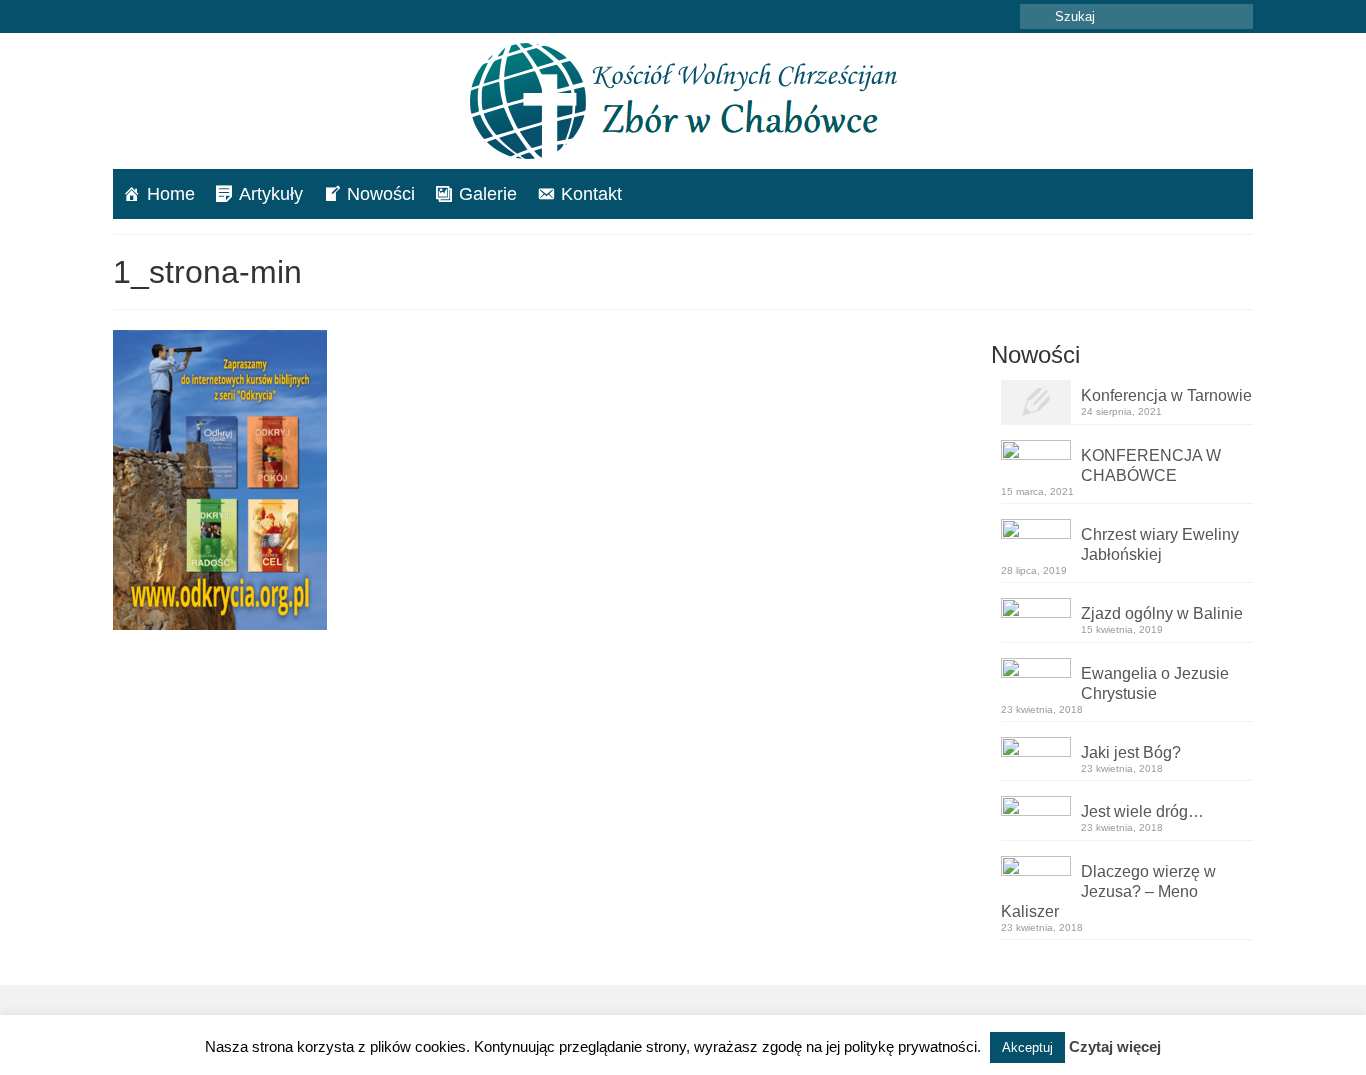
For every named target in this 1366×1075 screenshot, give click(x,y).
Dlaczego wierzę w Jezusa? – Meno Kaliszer (1108, 891)
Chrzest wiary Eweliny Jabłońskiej (1160, 544)
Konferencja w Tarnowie (1166, 395)
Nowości (381, 194)
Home (171, 194)
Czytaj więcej (1115, 1046)
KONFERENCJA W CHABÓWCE (1151, 465)
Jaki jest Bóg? (1131, 752)
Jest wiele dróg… (1142, 811)
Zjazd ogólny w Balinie (1162, 613)
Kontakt (591, 194)
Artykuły (271, 194)
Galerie (488, 194)
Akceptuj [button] (1027, 1047)
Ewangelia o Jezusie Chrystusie (1155, 683)
